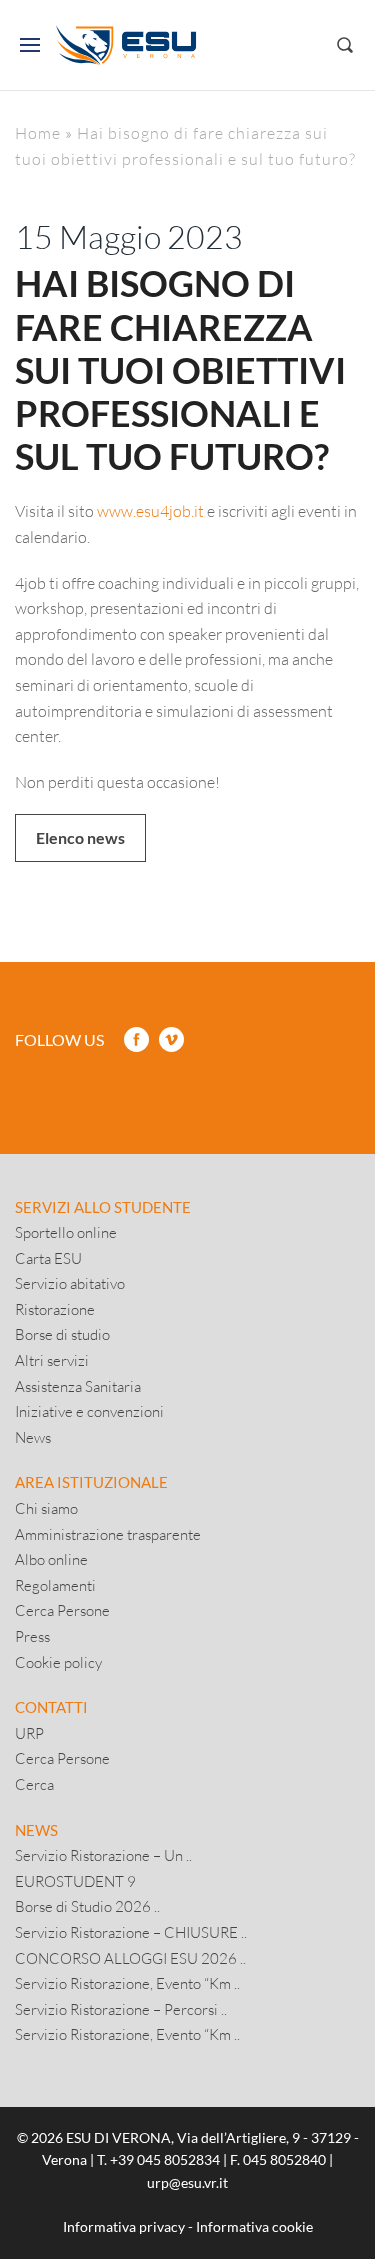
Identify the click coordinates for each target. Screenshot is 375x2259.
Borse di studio (62, 1334)
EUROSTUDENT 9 (75, 1881)
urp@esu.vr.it (187, 2182)
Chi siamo (46, 1508)
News (33, 1437)
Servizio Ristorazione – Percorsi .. (121, 2009)
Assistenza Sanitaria (78, 1386)
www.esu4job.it (150, 510)
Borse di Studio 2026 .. (87, 1906)
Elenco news (80, 837)
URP (29, 1733)
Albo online (51, 1559)
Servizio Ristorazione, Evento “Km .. (127, 1983)
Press (32, 1636)
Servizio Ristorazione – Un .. (103, 1855)
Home (38, 132)
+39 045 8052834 (165, 2159)
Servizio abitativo (70, 1283)
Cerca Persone (62, 1610)
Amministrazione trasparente (108, 1534)
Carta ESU (48, 1258)
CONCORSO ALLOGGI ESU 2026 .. (130, 1958)
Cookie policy (58, 1662)
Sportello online (66, 1232)
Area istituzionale (91, 1482)
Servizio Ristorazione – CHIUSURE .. (131, 1932)
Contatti (51, 1707)
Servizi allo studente (103, 1207)
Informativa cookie (254, 2226)
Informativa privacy (124, 2226)
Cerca (34, 1784)
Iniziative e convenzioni (89, 1411)
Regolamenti (55, 1585)
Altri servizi (52, 1360)
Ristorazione (55, 1309)
